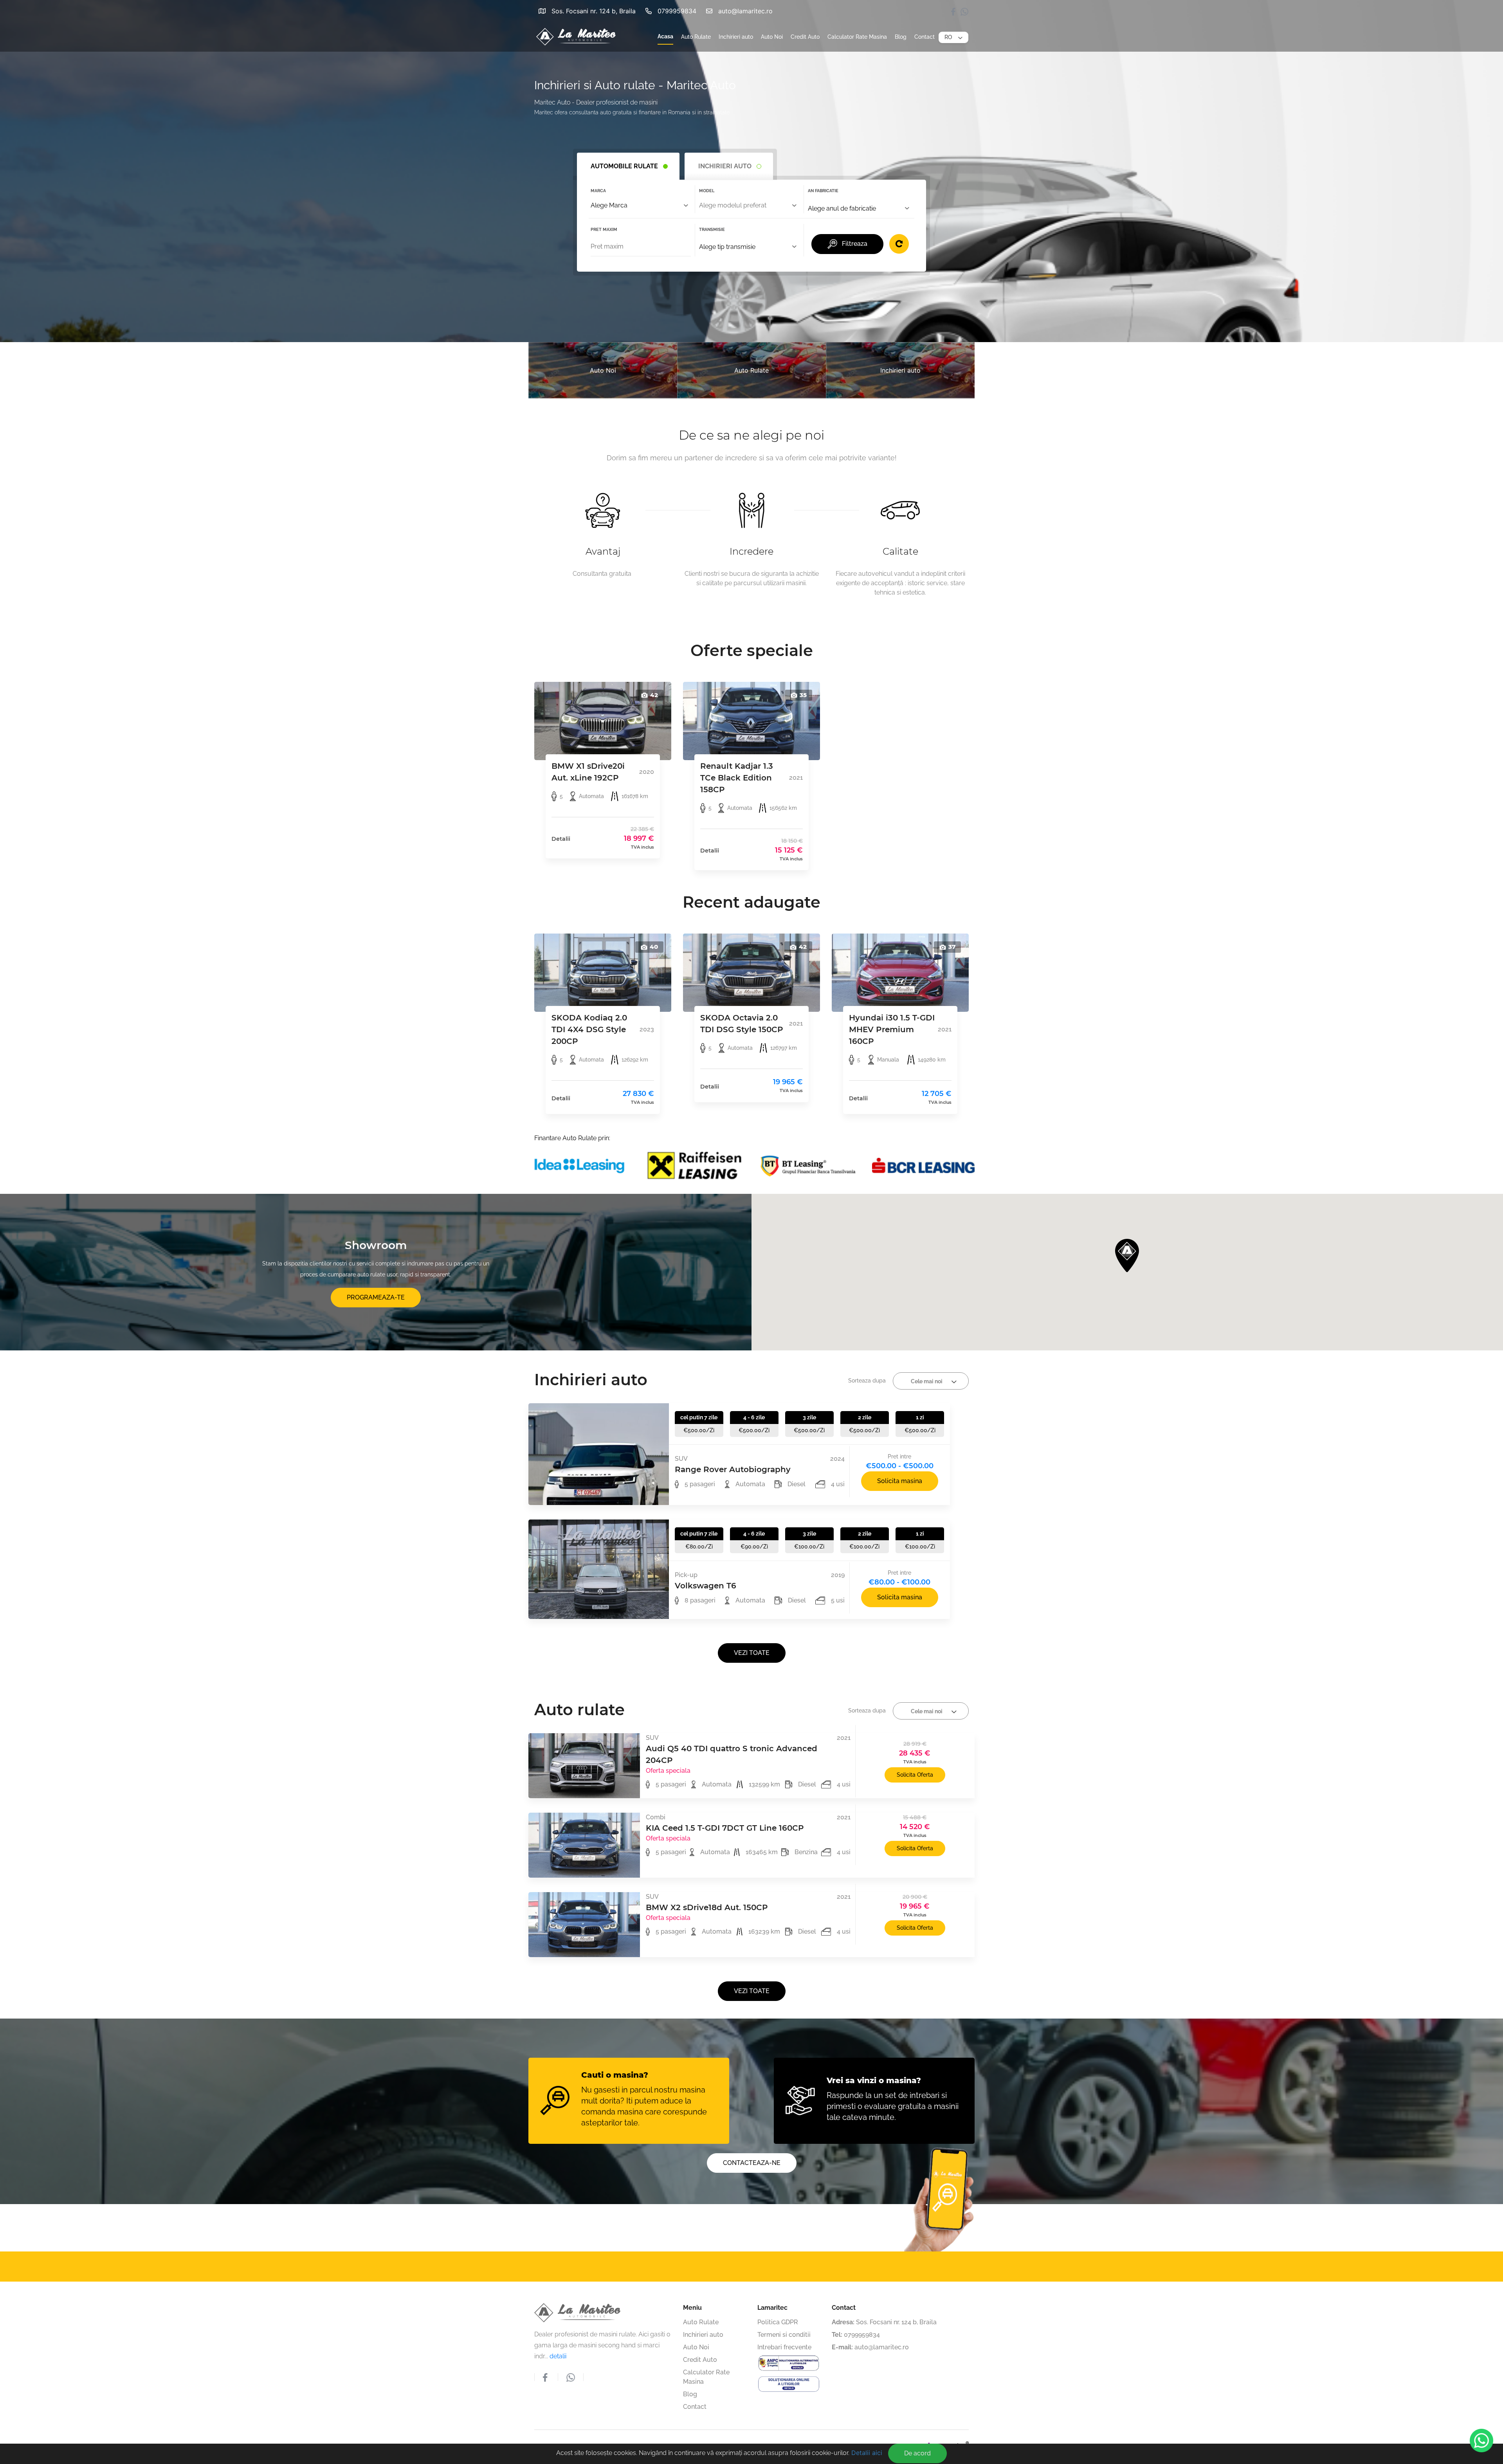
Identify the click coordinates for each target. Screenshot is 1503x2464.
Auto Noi (772, 37)
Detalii (561, 839)
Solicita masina (900, 1481)
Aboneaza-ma (687, 2266)
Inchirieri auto (736, 37)
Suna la (935, 2266)
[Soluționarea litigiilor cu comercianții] (789, 2384)
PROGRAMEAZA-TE (376, 1297)
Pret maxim (604, 230)
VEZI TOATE (752, 1653)
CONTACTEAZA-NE (752, 2163)
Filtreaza (855, 244)
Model (707, 191)
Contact (925, 37)
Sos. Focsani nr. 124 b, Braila (594, 11)
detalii (558, 2356)
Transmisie (712, 230)
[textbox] (749, 205)
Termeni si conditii (784, 2335)
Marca (598, 191)
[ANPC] (789, 2363)
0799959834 (677, 11)
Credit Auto (805, 37)
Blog (901, 37)
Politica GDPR (721, 2240)
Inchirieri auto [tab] (725, 166)
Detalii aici (867, 2453)
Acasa (665, 36)
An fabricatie (823, 191)
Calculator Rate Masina (857, 37)
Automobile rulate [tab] (624, 166)
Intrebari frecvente (784, 2347)
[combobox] (641, 206)
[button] (953, 38)
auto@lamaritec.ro (745, 11)
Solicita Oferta (915, 1775)
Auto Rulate (696, 37)
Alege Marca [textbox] (609, 205)
